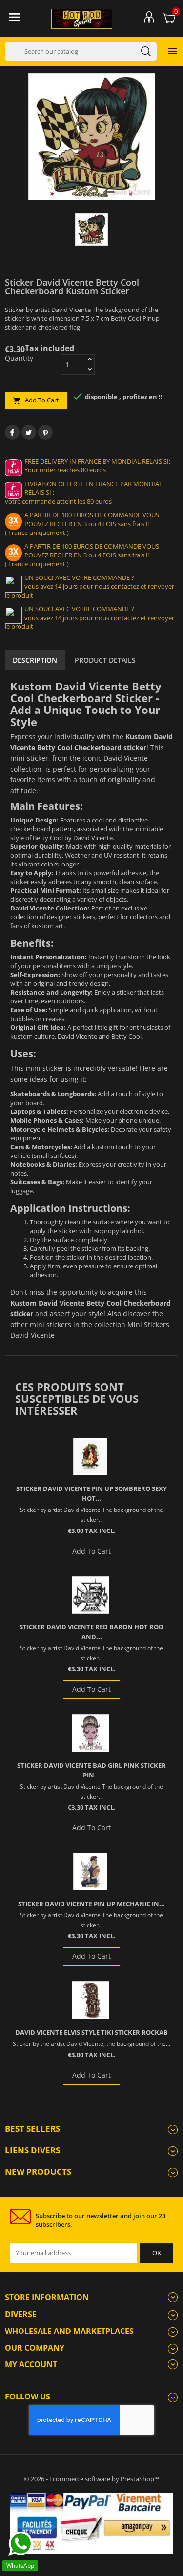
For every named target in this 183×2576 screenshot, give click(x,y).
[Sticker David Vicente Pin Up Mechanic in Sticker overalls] (90, 1872)
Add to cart (36, 400)
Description (35, 660)
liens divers (32, 2150)
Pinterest (45, 432)
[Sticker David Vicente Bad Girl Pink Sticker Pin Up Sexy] (91, 1733)
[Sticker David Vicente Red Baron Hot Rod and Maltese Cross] (91, 1595)
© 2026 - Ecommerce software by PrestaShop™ (91, 2479)
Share (12, 432)
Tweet (29, 432)
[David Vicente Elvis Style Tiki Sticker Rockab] (91, 2000)
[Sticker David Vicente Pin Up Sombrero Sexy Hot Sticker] (90, 1456)
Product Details (105, 660)
